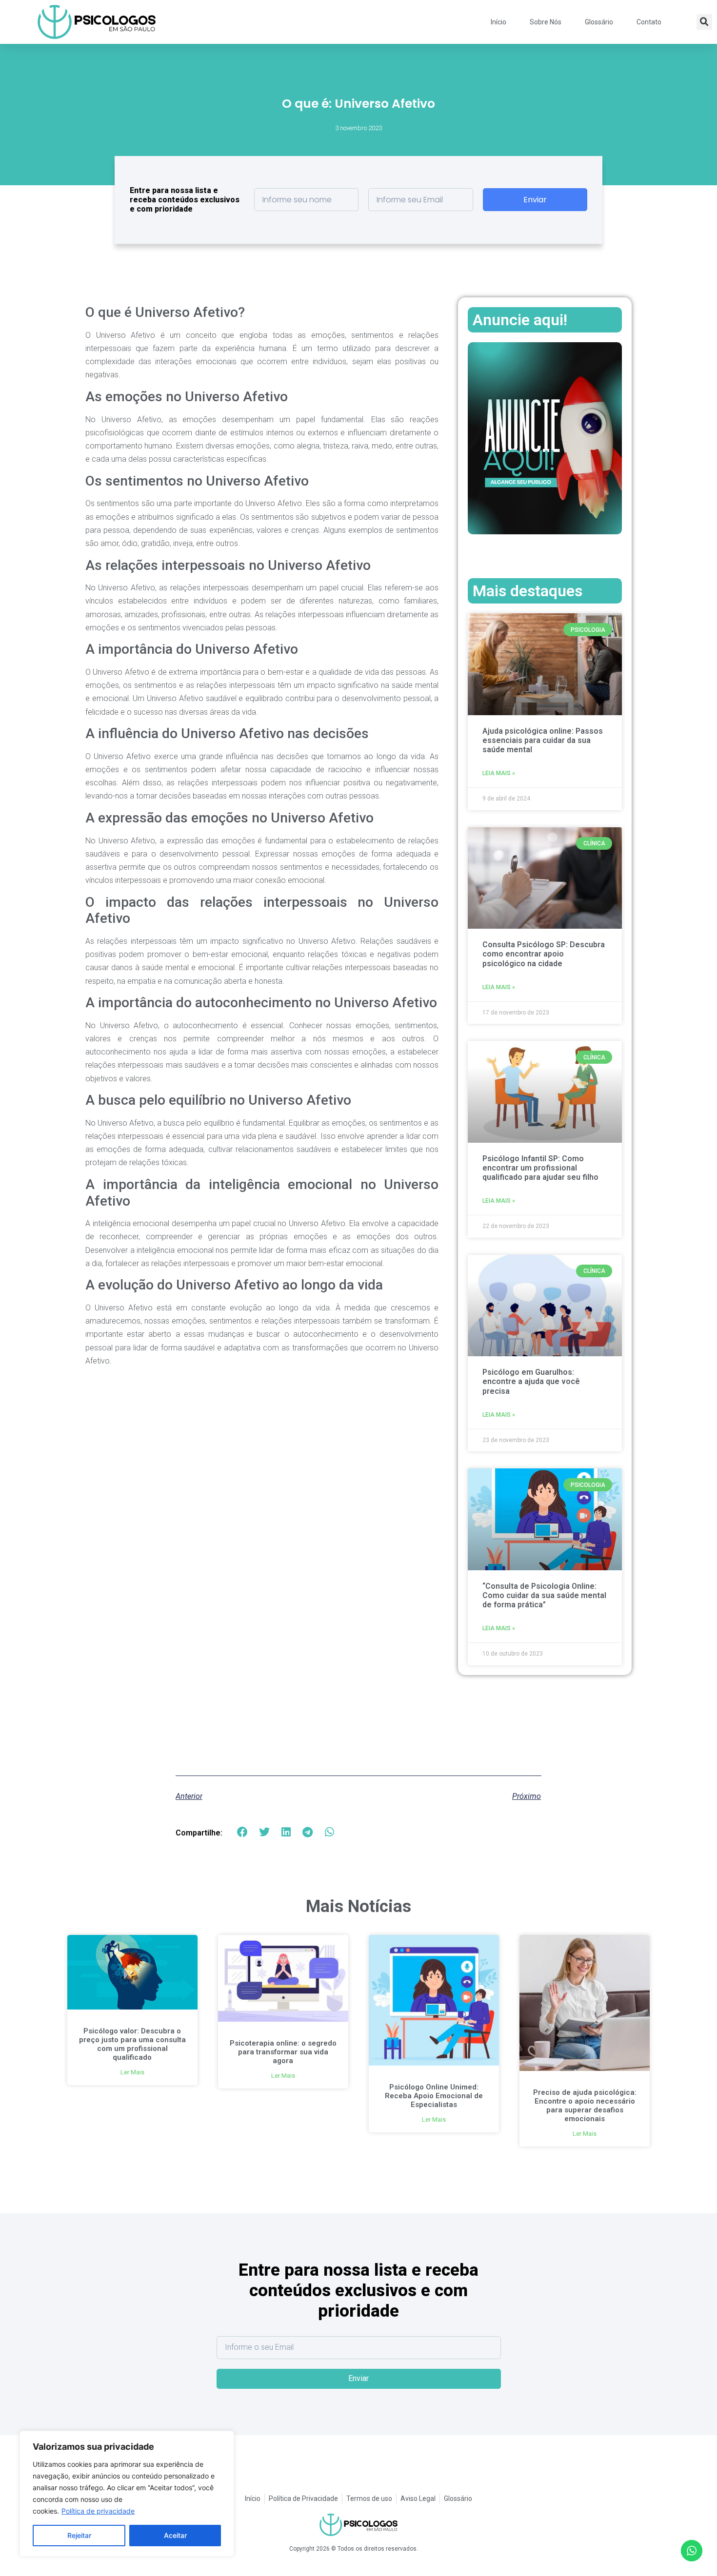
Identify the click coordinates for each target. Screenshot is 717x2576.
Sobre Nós (546, 22)
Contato (649, 22)
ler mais (132, 2072)
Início (498, 22)
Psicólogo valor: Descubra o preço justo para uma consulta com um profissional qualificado (132, 2044)
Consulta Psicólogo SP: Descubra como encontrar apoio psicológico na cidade (544, 954)
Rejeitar (79, 2535)
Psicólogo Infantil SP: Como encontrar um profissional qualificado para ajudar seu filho (540, 1168)
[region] (127, 2494)
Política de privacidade (98, 2511)
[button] (704, 22)
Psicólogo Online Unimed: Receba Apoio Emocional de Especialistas (434, 2096)
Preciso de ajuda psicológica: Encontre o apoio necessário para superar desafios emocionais (585, 2106)
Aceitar (175, 2535)
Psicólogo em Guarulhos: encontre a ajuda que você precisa (531, 1381)
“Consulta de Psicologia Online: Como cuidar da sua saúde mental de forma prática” (544, 1595)
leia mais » (499, 773)
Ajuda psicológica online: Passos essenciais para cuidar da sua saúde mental (543, 740)
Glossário (599, 22)
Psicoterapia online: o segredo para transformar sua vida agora (283, 2052)
